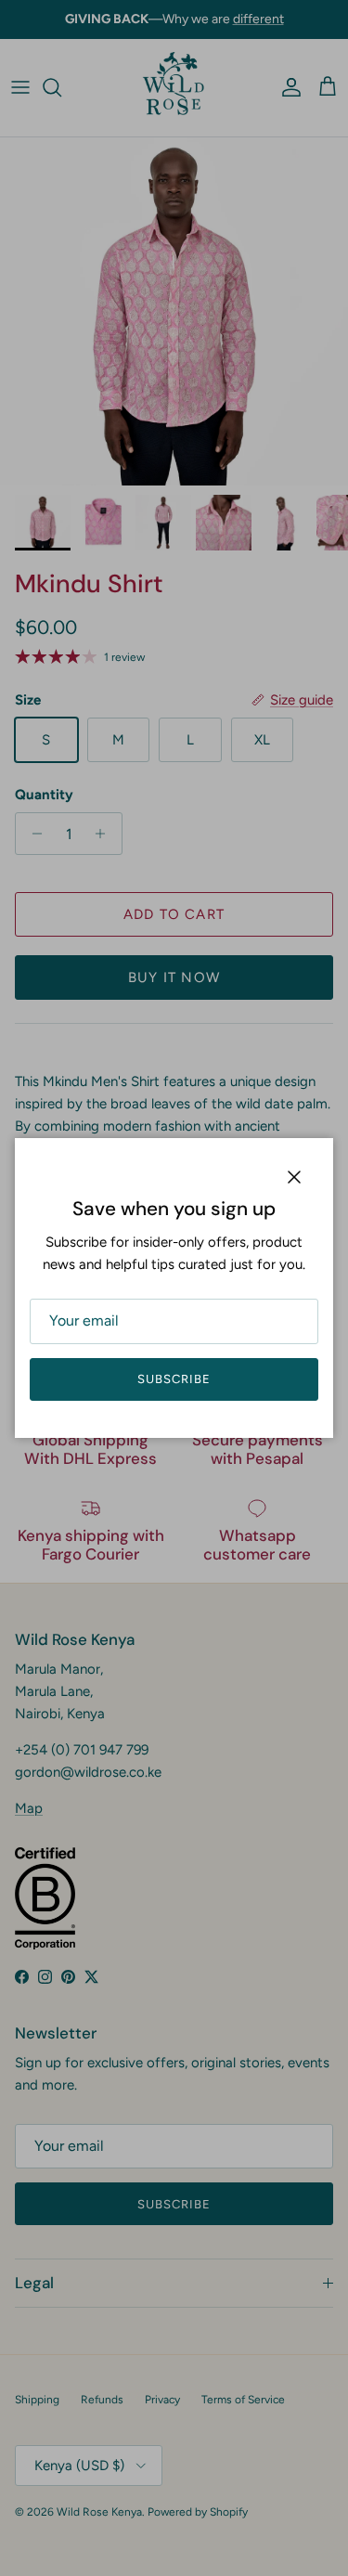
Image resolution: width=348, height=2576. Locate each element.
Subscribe (174, 1379)
